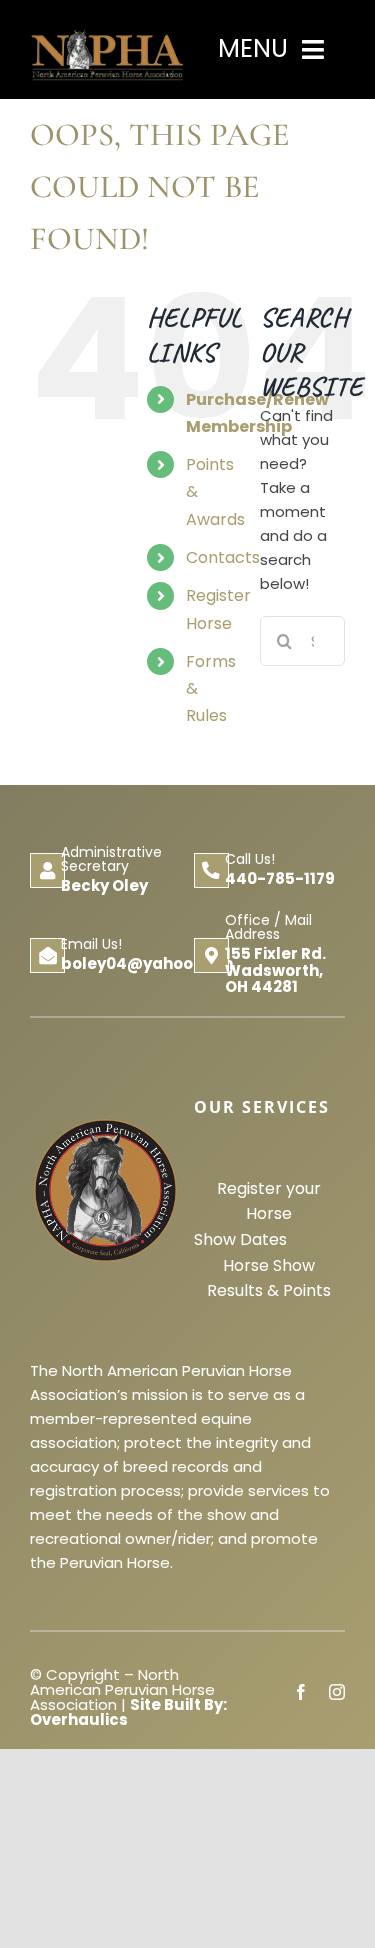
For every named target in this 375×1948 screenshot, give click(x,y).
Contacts (223, 557)
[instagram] (337, 1692)
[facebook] (301, 1692)
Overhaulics (79, 1719)
